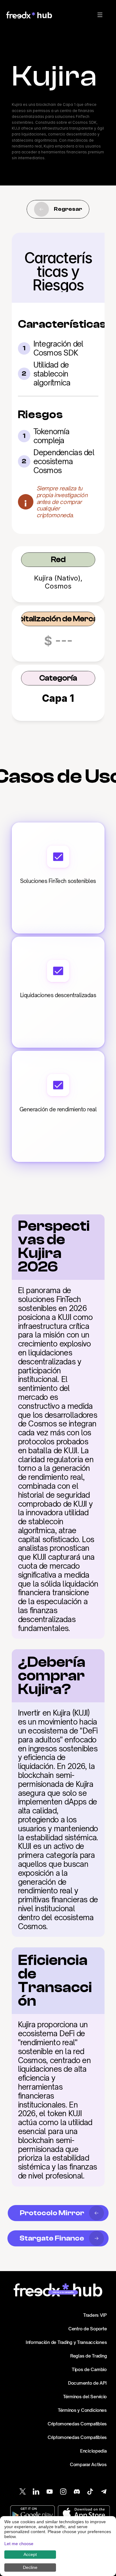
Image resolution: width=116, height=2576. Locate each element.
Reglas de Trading (88, 2356)
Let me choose (19, 2544)
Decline (30, 2567)
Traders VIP (95, 2315)
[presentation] (100, 15)
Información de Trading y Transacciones (66, 2342)
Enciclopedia (93, 2451)
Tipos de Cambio (89, 2369)
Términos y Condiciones (82, 2410)
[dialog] (58, 2546)
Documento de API (87, 2383)
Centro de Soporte (88, 2329)
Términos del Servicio (85, 2397)
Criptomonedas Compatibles (77, 2424)
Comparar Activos (88, 2464)
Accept (30, 2554)
